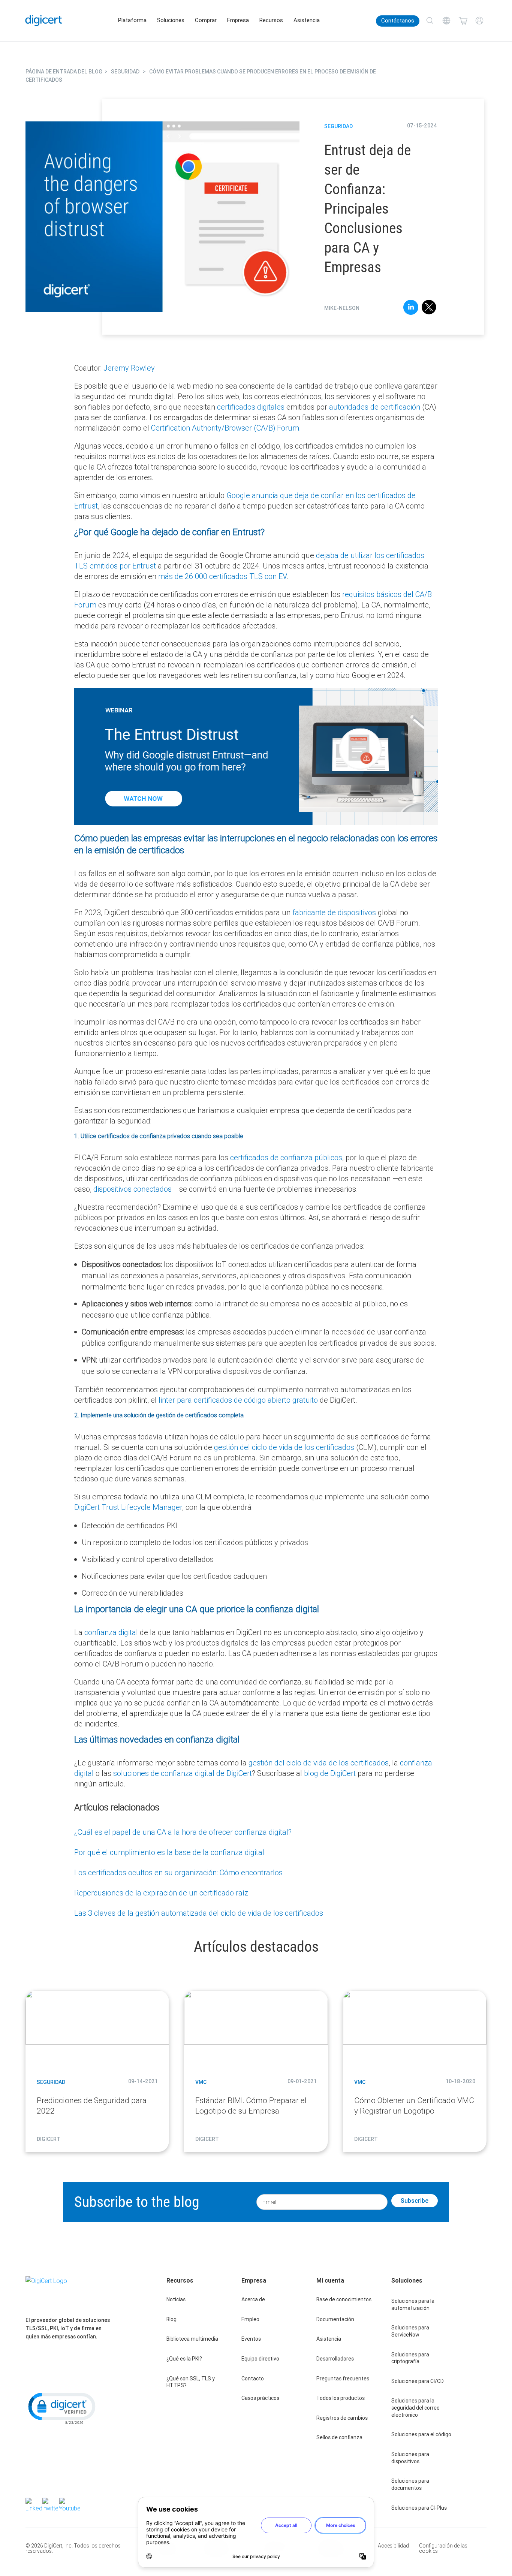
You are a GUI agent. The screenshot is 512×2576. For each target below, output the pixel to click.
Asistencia (307, 20)
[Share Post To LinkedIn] (411, 308)
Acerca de (253, 2299)
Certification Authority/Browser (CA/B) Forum (225, 428)
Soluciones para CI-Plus (419, 2508)
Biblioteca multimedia (192, 2339)
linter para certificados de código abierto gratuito (238, 1400)
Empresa (238, 20)
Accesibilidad (393, 2546)
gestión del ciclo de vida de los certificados (284, 1447)
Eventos (251, 2339)
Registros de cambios (342, 2418)
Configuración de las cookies (443, 2548)
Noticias (176, 2299)
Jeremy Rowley (129, 368)
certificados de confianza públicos (286, 1157)
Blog (171, 2319)
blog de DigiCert (330, 1773)
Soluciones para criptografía (410, 2358)
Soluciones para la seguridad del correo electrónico (415, 2408)
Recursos (271, 20)
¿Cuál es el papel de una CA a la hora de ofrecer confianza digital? (183, 1832)
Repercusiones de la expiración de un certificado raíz (161, 1893)
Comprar (206, 20)
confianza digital (111, 1632)
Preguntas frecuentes (343, 2379)
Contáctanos (398, 21)
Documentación (335, 2319)
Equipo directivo (260, 2359)
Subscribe (415, 2201)
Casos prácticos (260, 2398)
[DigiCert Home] (44, 20)
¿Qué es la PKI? (184, 2359)
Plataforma (132, 20)
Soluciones (171, 20)
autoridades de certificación (375, 407)
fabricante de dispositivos (334, 912)
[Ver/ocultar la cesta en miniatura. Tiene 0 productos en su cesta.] (463, 21)
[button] (61, 2408)
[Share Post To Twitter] (429, 308)
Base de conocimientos (344, 2299)
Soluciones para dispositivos (410, 2458)
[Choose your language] (446, 21)
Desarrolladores (335, 2359)
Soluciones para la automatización (413, 2304)
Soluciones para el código (421, 2434)
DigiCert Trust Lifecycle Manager (128, 1507)
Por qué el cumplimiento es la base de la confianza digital (169, 1852)
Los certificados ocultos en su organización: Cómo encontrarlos (178, 1872)
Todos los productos (341, 2398)
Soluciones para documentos (410, 2484)
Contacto (253, 2379)
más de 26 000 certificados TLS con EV (222, 576)
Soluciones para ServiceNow (410, 2331)
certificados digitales (251, 407)
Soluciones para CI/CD (418, 2381)
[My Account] (479, 21)
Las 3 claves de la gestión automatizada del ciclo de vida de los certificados (199, 1913)
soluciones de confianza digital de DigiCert (183, 1773)
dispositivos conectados (132, 1189)
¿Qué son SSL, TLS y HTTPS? (191, 2382)
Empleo (250, 2319)
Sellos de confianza (339, 2437)
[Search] (430, 21)
